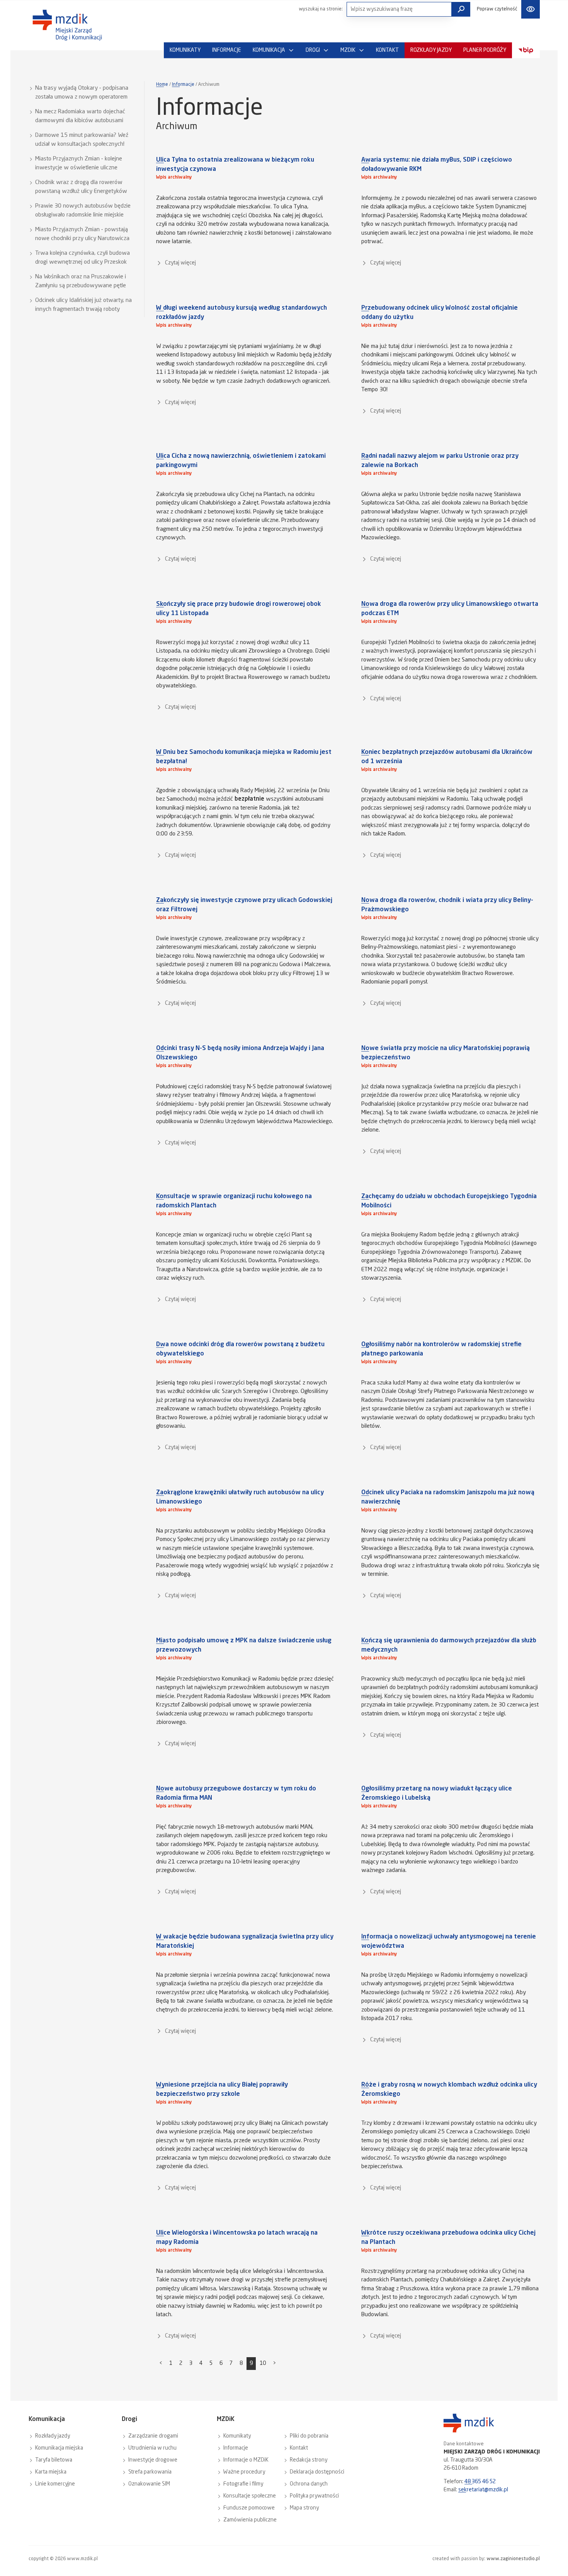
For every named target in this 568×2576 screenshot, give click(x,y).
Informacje (183, 85)
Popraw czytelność (497, 9)
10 (263, 2363)
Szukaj (461, 9)
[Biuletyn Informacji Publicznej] (526, 50)
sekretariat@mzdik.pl (483, 2490)
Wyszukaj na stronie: (321, 9)
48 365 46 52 (480, 2482)
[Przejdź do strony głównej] (67, 25)
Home (162, 85)
